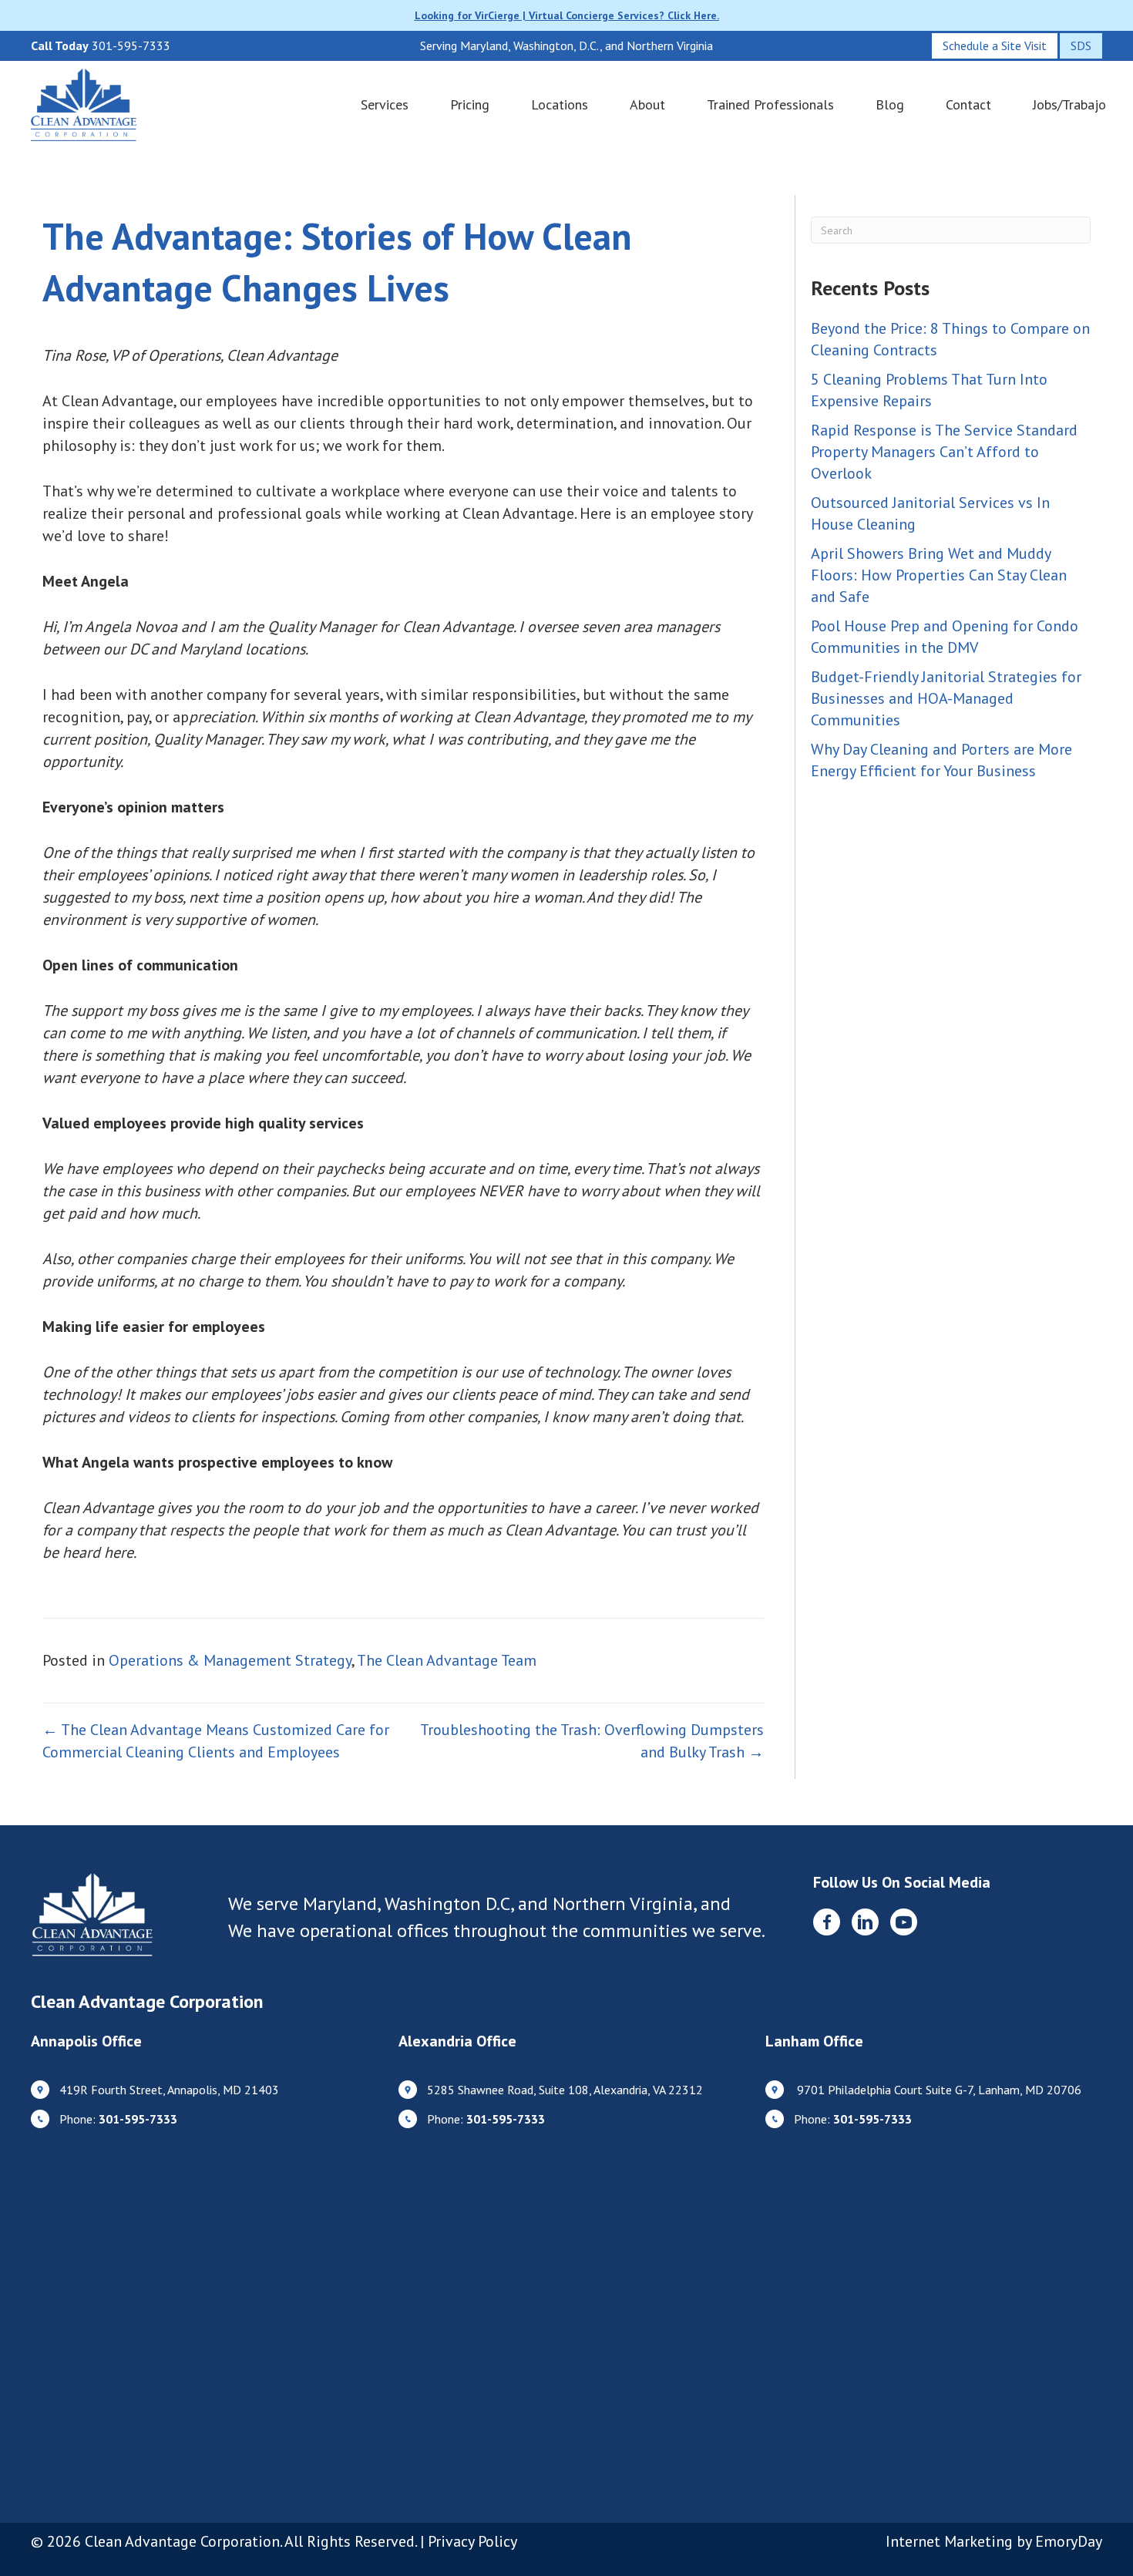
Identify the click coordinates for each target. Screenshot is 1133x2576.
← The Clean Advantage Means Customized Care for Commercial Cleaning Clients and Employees (216, 1741)
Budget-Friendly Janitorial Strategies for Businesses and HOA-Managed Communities (946, 698)
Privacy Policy (472, 2541)
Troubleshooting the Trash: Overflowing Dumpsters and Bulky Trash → (592, 1741)
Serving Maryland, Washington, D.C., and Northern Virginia (566, 45)
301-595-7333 (131, 45)
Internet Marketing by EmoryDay (994, 2541)
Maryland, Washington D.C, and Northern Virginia (498, 1903)
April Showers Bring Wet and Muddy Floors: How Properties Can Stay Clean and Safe (939, 575)
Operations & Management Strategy (230, 1660)
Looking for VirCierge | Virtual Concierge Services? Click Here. (567, 15)
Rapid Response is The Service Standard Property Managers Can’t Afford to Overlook (944, 452)
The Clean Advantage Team (447, 1660)
